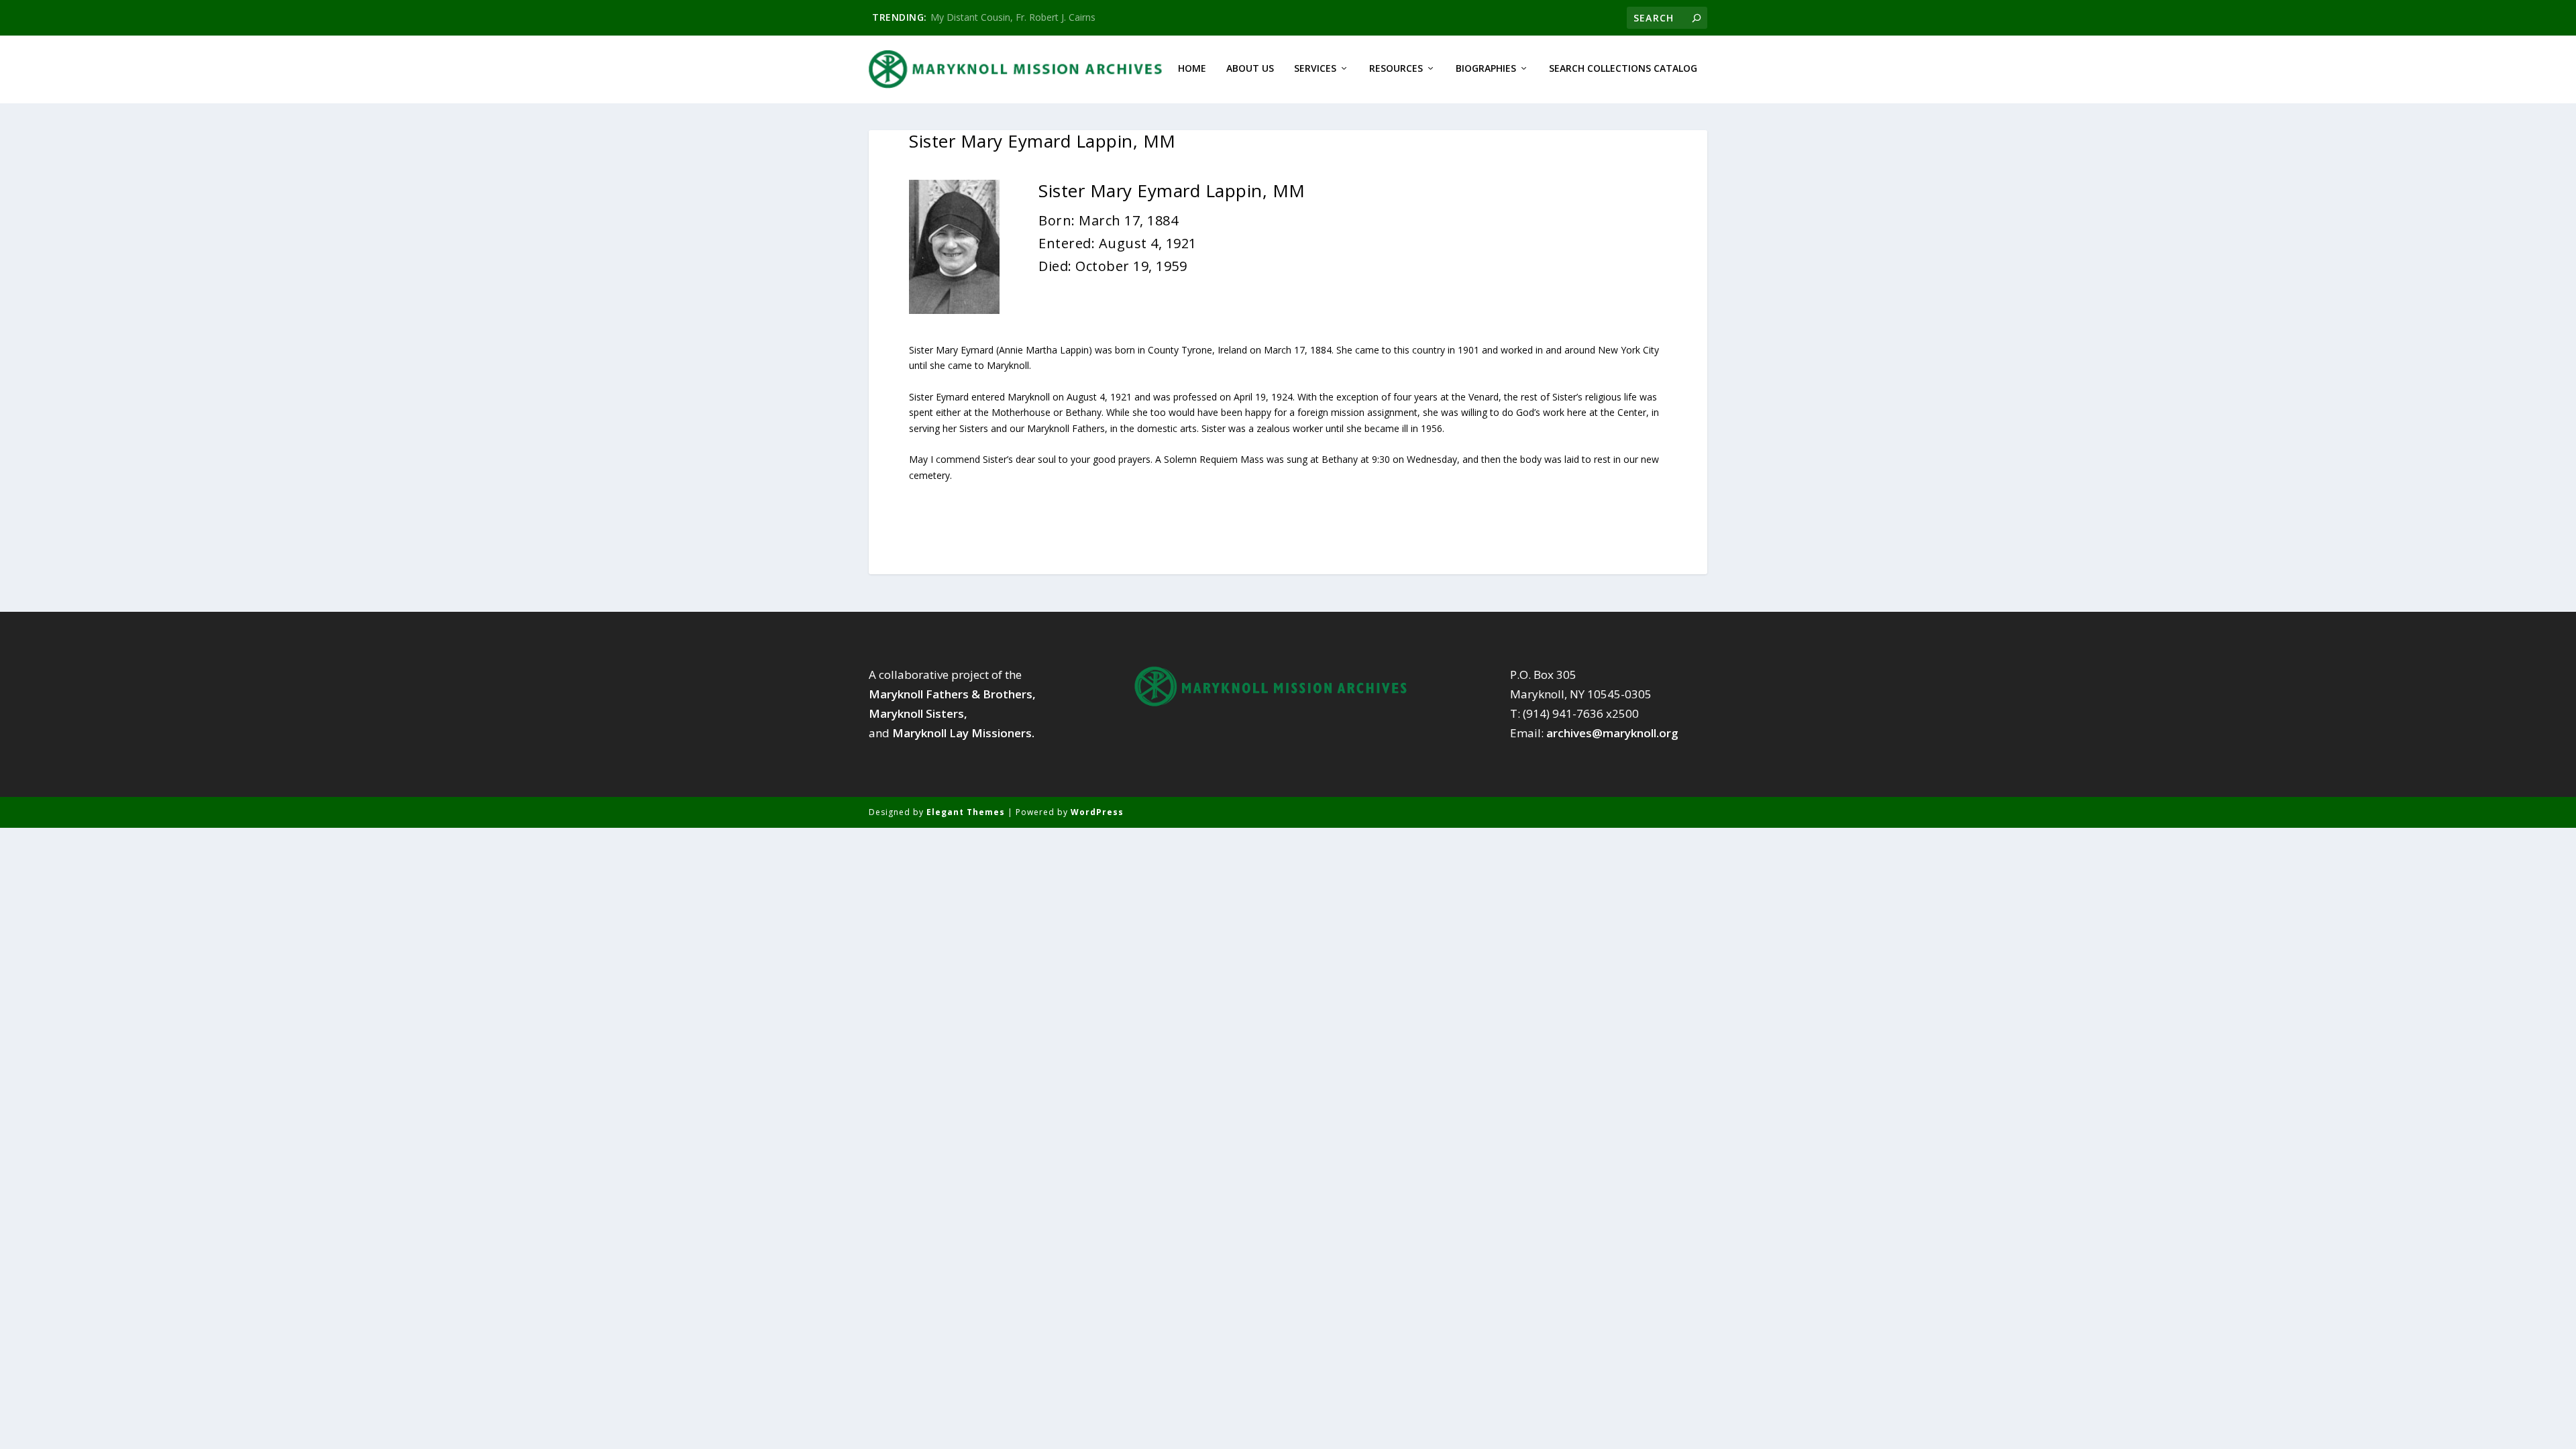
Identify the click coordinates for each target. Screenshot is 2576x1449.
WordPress (1097, 812)
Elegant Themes (966, 812)
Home (1192, 69)
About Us (1250, 69)
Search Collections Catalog (1623, 69)
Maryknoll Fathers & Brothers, (952, 694)
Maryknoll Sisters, (918, 713)
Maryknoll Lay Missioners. (963, 733)
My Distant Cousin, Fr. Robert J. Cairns (1013, 17)
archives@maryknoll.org (1612, 733)
